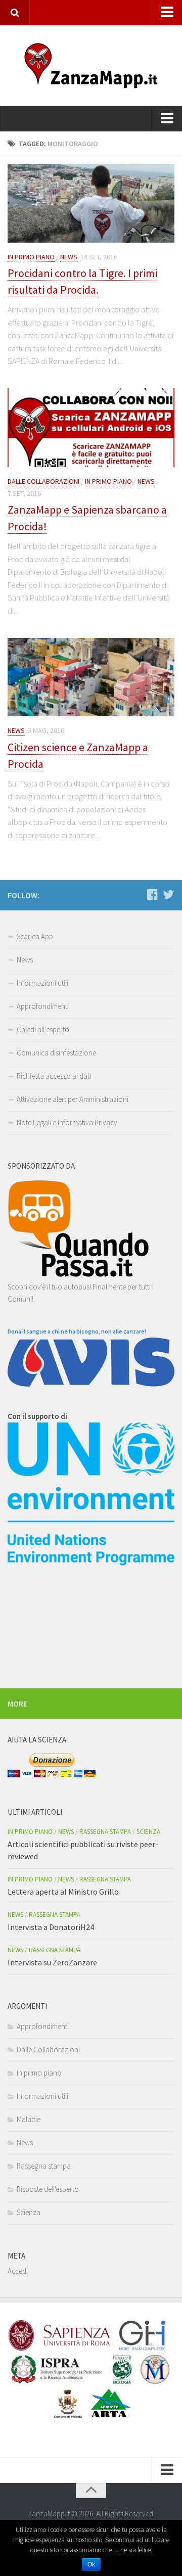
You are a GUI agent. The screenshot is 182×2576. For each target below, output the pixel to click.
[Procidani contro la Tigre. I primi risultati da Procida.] (91, 203)
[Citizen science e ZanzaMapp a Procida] (91, 677)
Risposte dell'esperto (48, 2189)
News (69, 257)
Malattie (29, 2119)
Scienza (148, 1832)
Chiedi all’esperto (43, 1029)
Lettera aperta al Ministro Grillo (63, 1892)
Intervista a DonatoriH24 (51, 1927)
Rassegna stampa (105, 1832)
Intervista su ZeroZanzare (52, 1962)
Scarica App (35, 936)
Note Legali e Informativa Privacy (67, 1122)
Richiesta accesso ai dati (54, 1076)
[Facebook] (152, 895)
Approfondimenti (43, 1006)
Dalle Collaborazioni (43, 481)
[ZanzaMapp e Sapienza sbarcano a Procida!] (91, 428)
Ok (91, 2564)
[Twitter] (168, 895)
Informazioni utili (42, 983)
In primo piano (31, 257)
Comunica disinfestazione (56, 1053)
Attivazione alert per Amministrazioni (73, 1099)
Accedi (18, 2271)
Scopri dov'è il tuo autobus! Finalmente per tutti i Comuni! (81, 1293)
